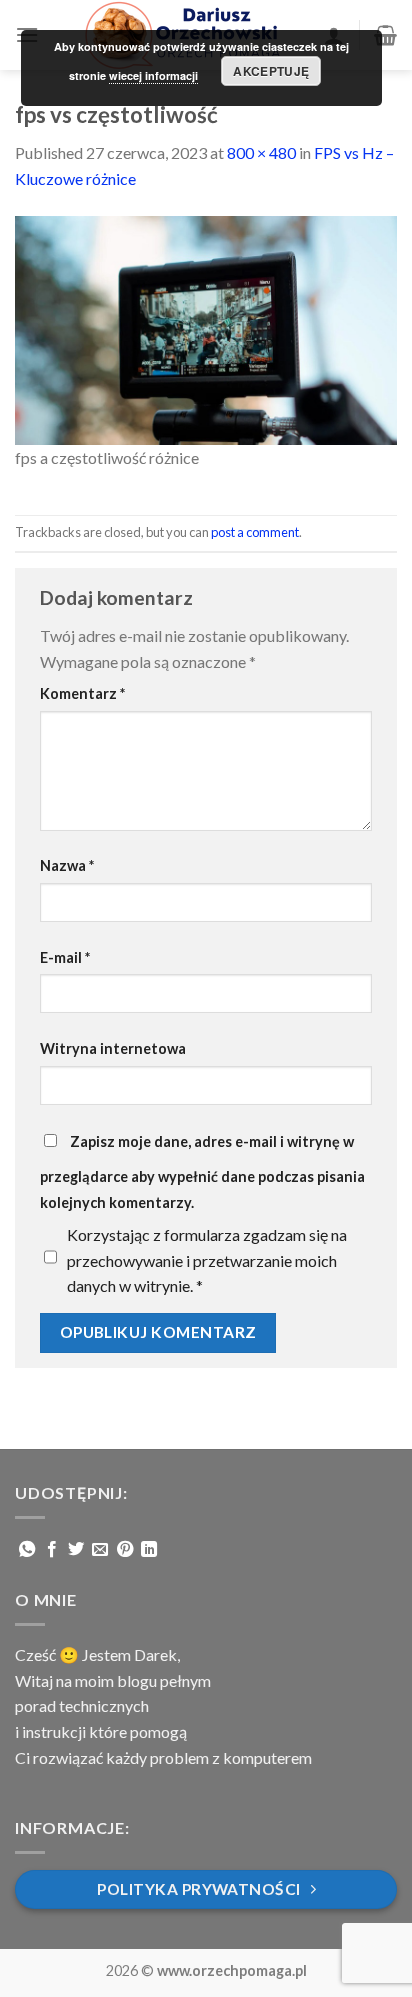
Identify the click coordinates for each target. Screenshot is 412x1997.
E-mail (65, 957)
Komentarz (82, 693)
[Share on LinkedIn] (149, 1550)
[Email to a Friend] (100, 1550)
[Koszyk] (385, 35)
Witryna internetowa (113, 1048)
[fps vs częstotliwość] (206, 327)
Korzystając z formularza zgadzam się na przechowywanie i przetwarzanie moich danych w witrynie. (207, 1260)
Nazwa (67, 865)
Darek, (157, 1654)
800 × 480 (261, 152)
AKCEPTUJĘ (271, 71)
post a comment (255, 532)
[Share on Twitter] (76, 1550)
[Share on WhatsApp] (27, 1550)
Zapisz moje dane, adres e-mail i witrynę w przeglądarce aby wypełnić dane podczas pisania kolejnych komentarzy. (202, 1172)
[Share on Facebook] (52, 1550)
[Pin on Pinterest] (125, 1550)
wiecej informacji (153, 75)
